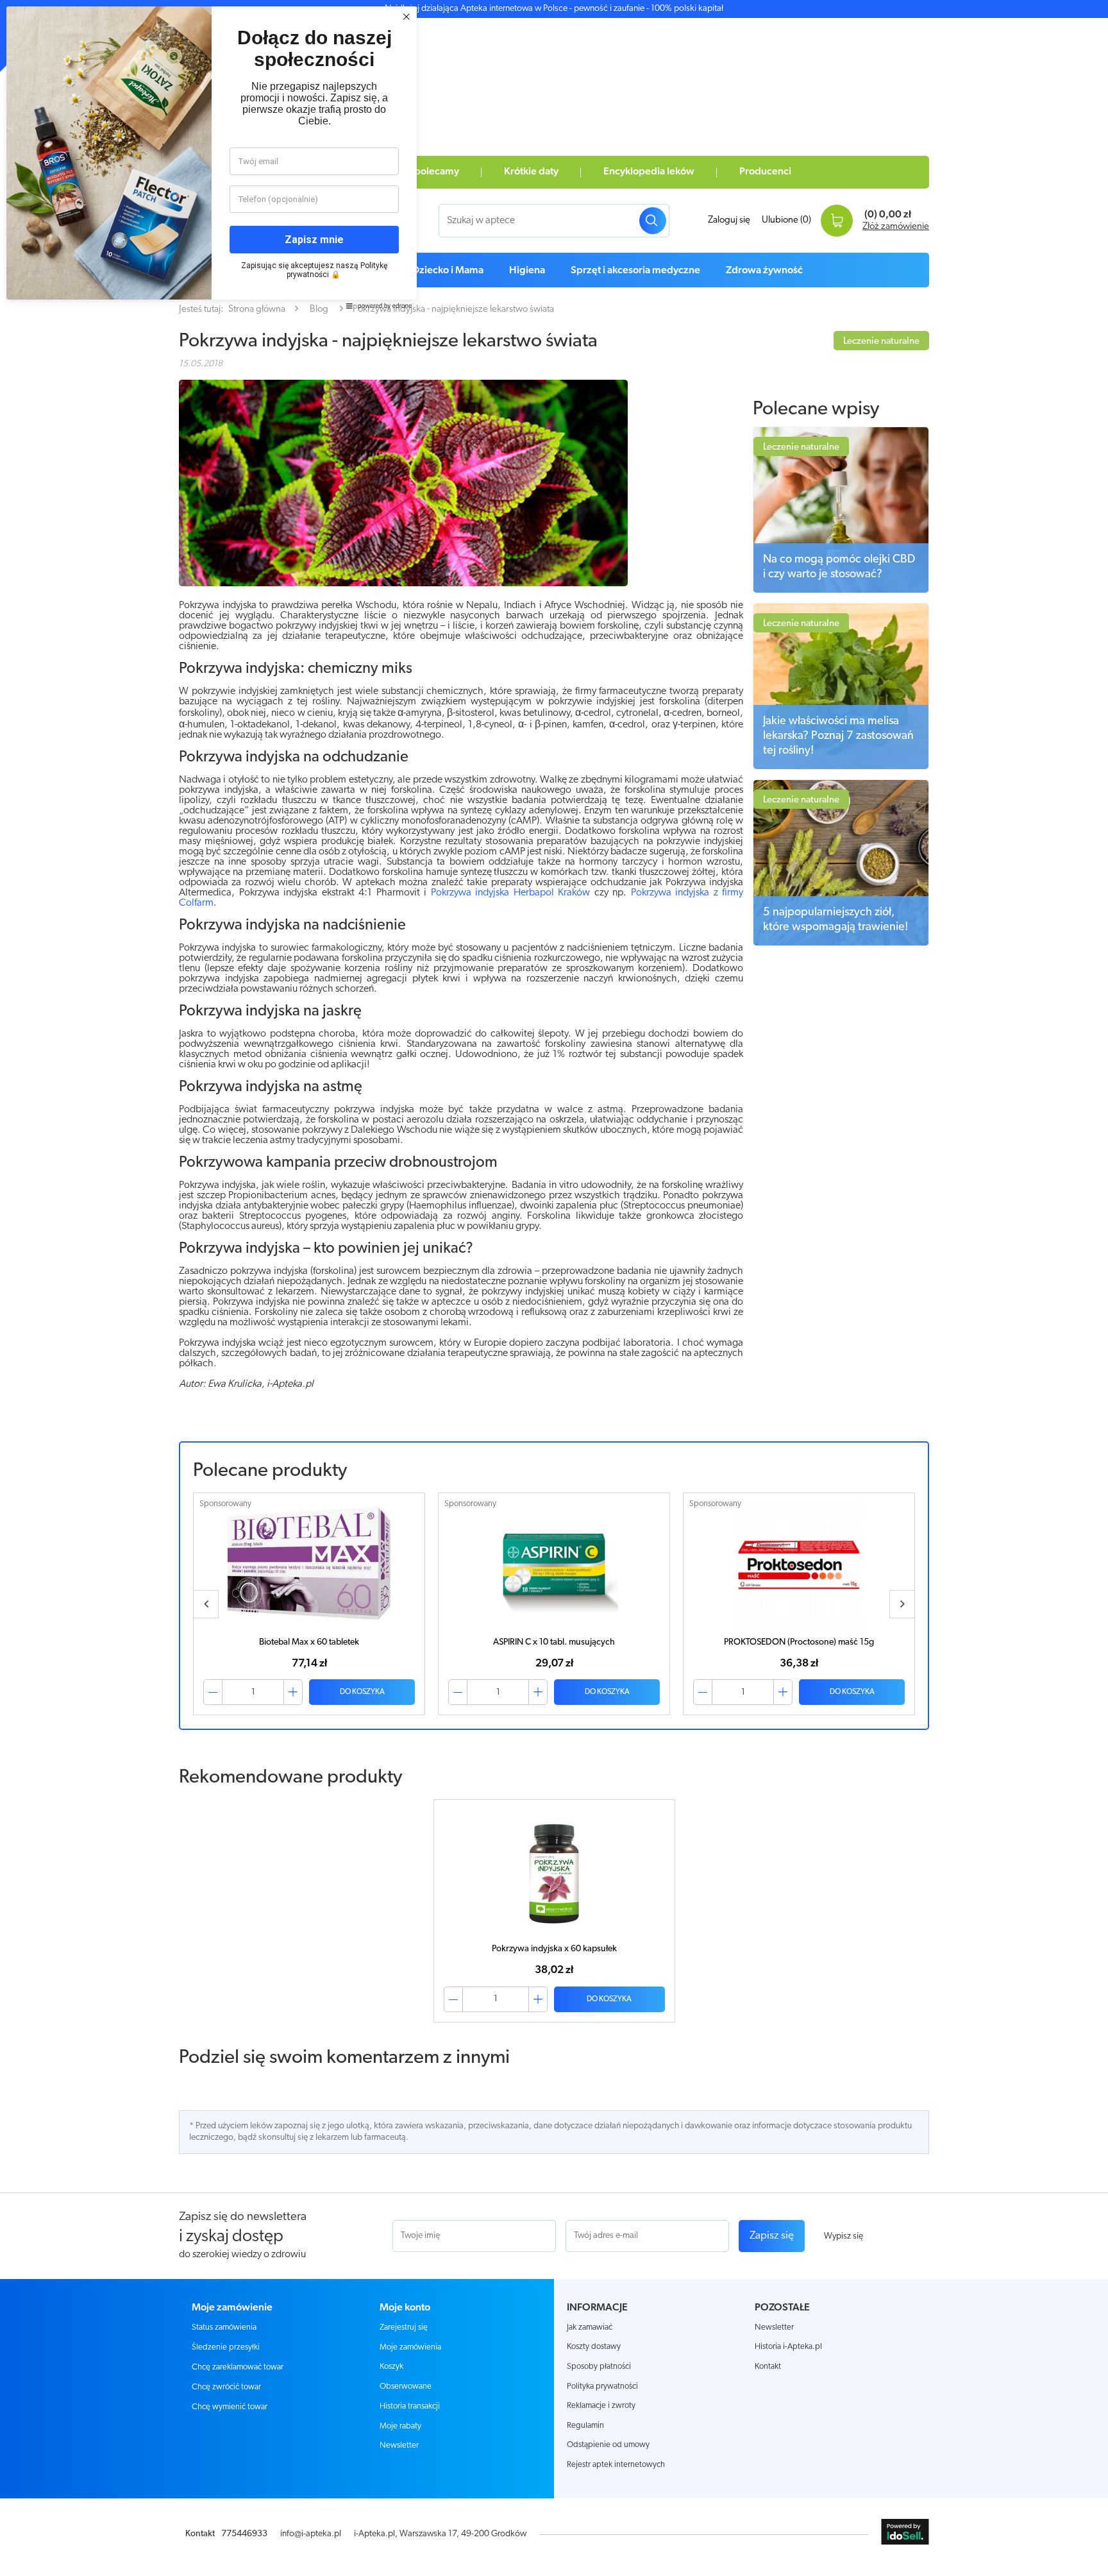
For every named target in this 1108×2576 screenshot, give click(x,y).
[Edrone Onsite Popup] (554, 1288)
